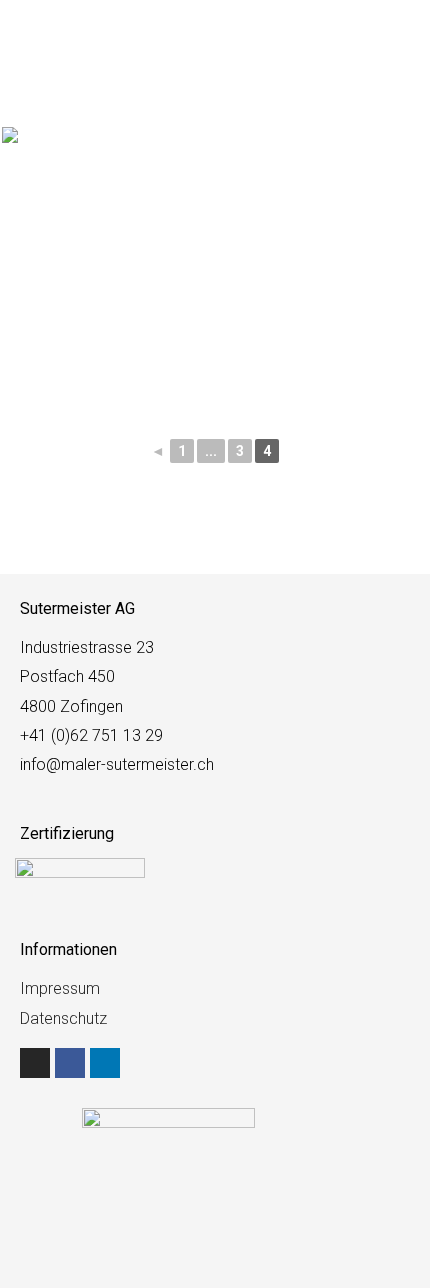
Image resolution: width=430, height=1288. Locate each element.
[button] (401, 42)
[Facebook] (70, 1063)
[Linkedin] (105, 1063)
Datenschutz (63, 1018)
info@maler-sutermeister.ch (117, 764)
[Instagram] (35, 1063)
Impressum (60, 988)
